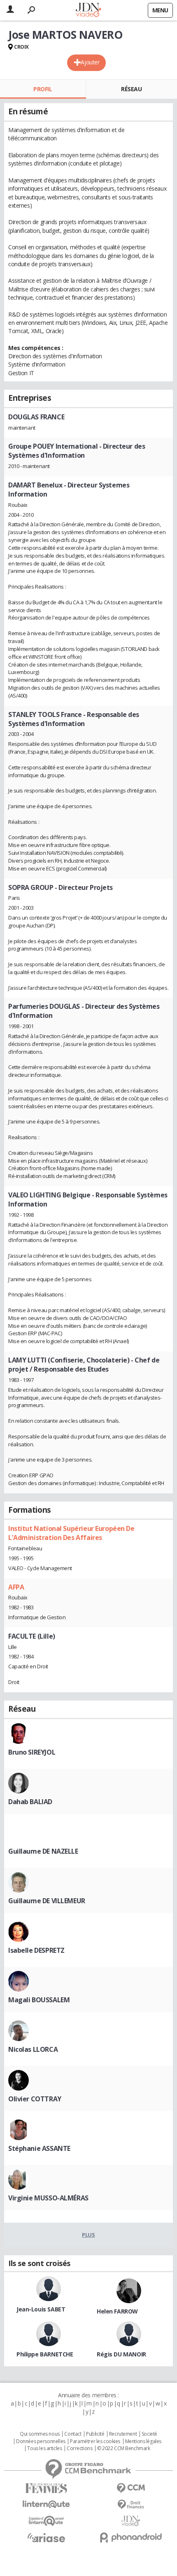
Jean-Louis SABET (41, 2309)
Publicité (95, 2434)
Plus (88, 2235)
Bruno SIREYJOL (32, 1752)
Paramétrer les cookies (95, 2441)
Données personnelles (41, 2441)
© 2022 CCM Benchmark (124, 2448)
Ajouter (90, 62)
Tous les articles (44, 2448)
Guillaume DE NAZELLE (43, 1851)
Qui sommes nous (40, 2434)
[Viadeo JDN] (131, 2521)
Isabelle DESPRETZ (36, 1950)
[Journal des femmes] (46, 2488)
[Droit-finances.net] (131, 2505)
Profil (43, 89)
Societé (149, 2434)
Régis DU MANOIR (121, 2354)
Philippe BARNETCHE (45, 2354)
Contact (73, 2434)
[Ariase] (46, 2538)
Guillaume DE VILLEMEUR (47, 1901)
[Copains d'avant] (46, 2521)
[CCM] (131, 2488)
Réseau (131, 89)
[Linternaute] (46, 2504)
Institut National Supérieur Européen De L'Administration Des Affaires (71, 1533)
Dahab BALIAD (30, 1802)
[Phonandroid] (131, 2537)
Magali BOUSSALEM (39, 2000)
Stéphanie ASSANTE (39, 2148)
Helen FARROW (117, 2311)
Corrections (79, 2448)
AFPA (16, 1587)
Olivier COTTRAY (35, 2099)
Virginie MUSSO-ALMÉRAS (48, 2198)
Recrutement (123, 2434)
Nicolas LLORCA (33, 2049)
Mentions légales (143, 2441)
